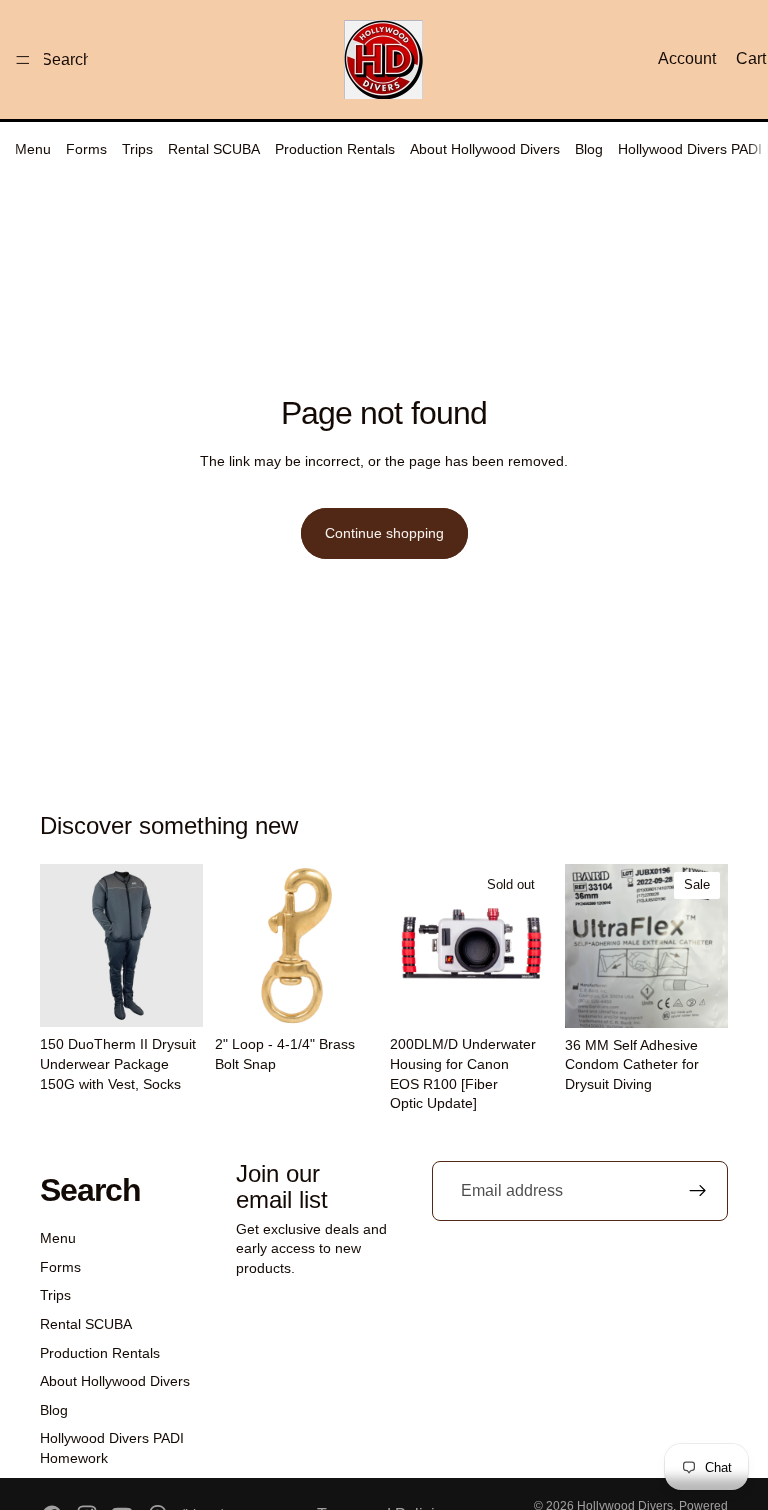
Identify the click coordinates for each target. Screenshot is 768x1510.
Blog (589, 149)
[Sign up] (698, 1191)
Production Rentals (335, 149)
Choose (189, 996)
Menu (33, 149)
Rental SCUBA (214, 149)
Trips (137, 149)
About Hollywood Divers (485, 149)
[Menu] (23, 60)
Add (364, 996)
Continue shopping (384, 533)
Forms (86, 149)
